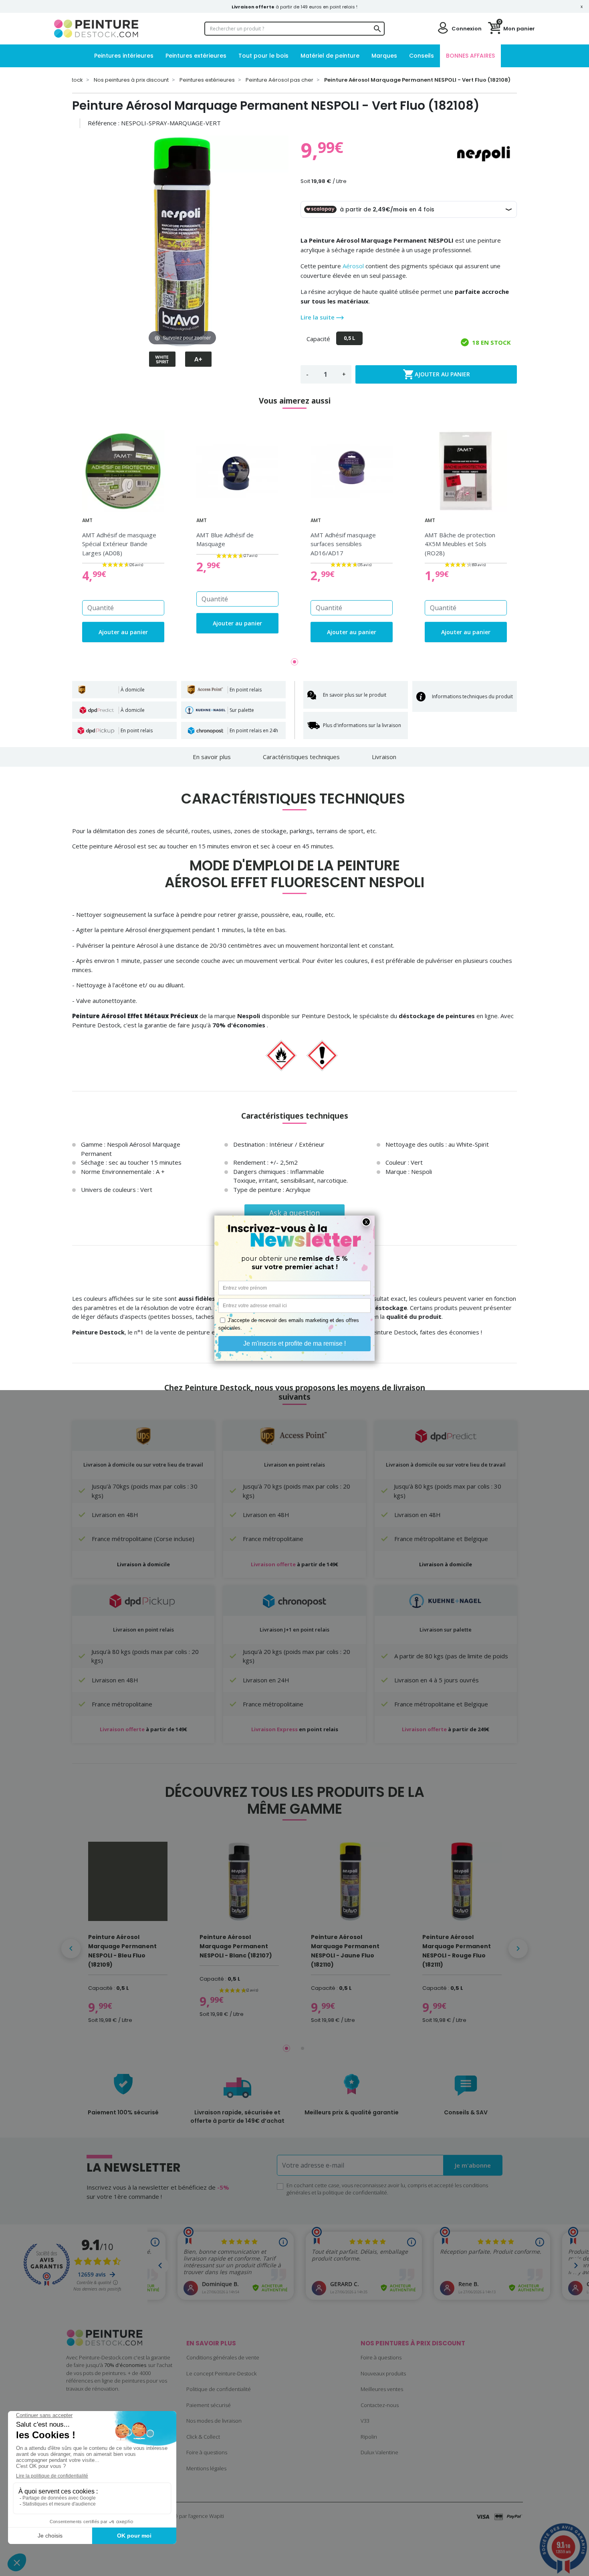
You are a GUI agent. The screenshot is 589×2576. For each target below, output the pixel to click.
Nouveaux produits (383, 2373)
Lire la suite (318, 317)
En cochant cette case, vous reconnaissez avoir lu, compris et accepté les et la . (387, 2189)
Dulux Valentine (379, 2452)
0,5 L (349, 338)
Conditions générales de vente (223, 2357)
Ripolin (369, 2437)
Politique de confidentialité (219, 2389)
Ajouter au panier (436, 374)
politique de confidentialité (355, 2192)
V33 (365, 2421)
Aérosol (353, 266)
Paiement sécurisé (209, 2405)
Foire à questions (207, 2452)
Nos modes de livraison (214, 2421)
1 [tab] (294, 662)
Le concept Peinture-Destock (221, 2373)
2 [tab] (303, 2048)
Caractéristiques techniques (301, 757)
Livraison (384, 757)
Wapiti (217, 2516)
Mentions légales (206, 2468)
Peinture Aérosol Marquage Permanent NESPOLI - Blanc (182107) (236, 1946)
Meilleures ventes (382, 2389)
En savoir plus (212, 757)
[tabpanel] (123, 536)
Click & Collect (203, 2437)
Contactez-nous (380, 2405)
